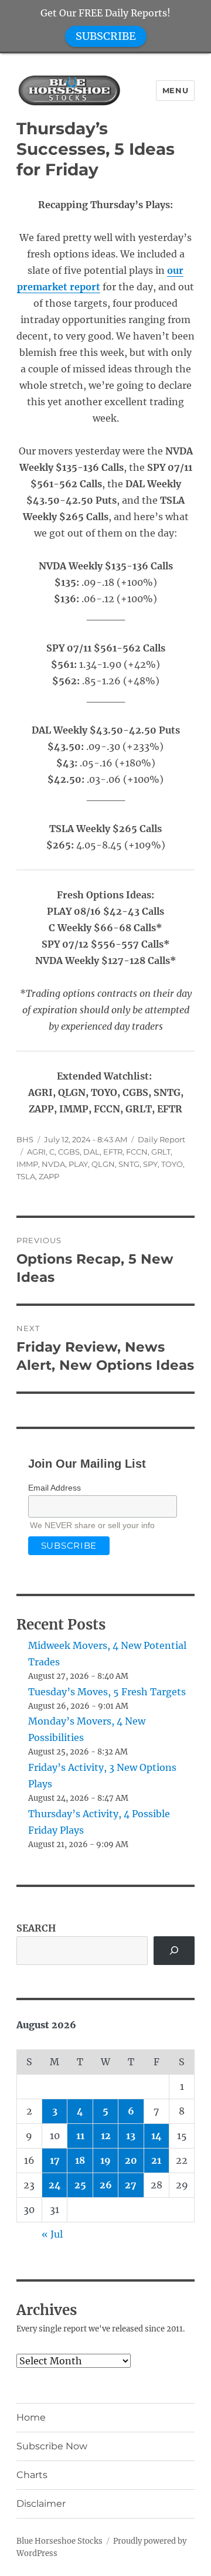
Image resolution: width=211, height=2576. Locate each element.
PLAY (78, 1164)
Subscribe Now (52, 2446)
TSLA (26, 1176)
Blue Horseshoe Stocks (59, 2541)
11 (80, 2136)
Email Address (55, 1488)
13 (131, 2136)
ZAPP (49, 1176)
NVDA (53, 1164)
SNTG (129, 1164)
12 (106, 2136)
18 (80, 2160)
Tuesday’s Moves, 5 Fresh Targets (107, 1692)
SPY (150, 1164)
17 (55, 2160)
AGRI (36, 1152)
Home (31, 2417)
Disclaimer (41, 2504)
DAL (91, 1152)
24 (55, 2185)
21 (156, 2160)
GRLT (161, 1152)
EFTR (113, 1152)
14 (156, 2136)
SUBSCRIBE (106, 36)
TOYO (172, 1164)
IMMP (27, 1164)
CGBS (69, 1152)
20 (131, 2160)
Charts (32, 2475)
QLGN (103, 1164)
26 (106, 2185)
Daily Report (161, 1139)
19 (105, 2160)
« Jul (52, 2234)
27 (131, 2185)
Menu (175, 90)
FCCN (137, 1152)
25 (80, 2185)
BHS (25, 1139)
